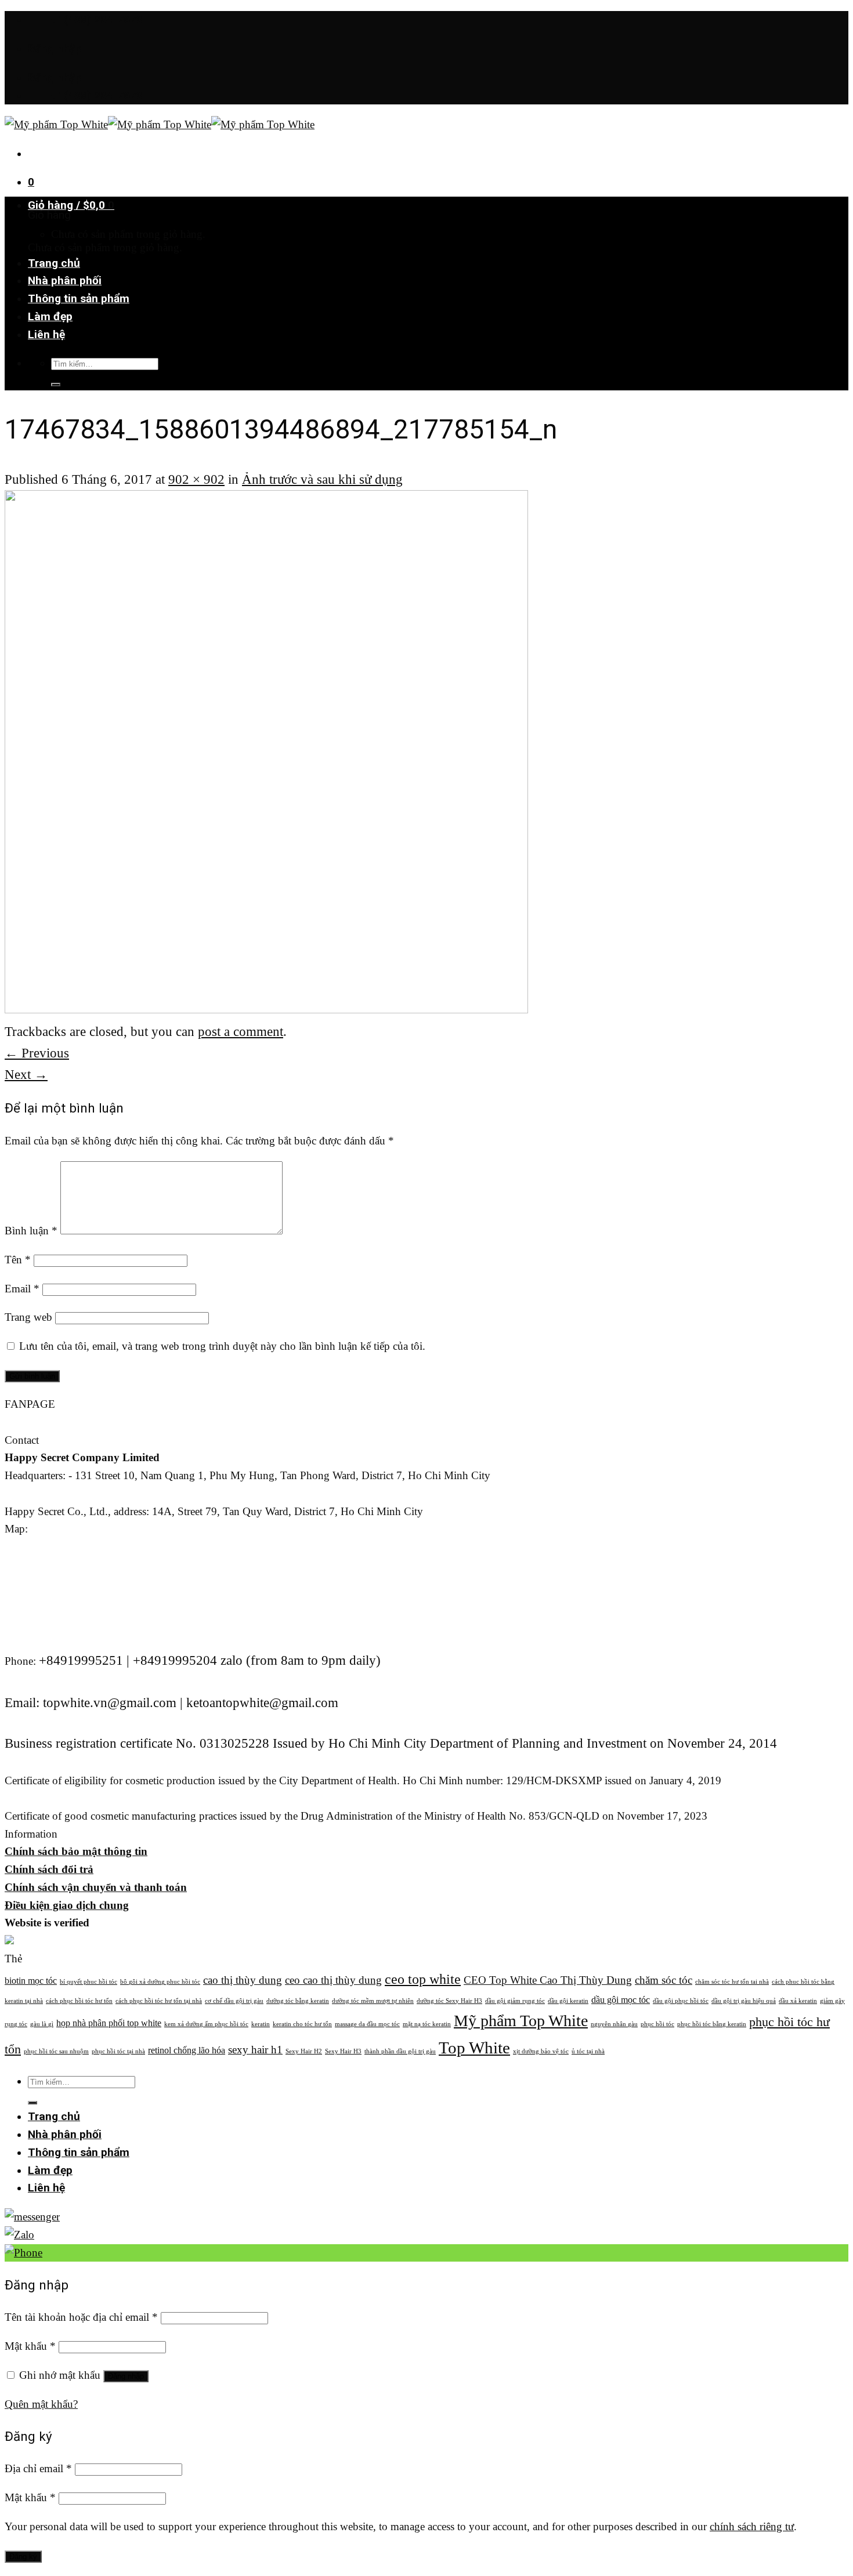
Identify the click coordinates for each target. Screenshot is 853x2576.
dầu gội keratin (568, 2001)
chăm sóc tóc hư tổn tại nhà (732, 1982)
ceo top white (423, 1979)
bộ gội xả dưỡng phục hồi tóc (160, 1982)
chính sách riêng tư (752, 2526)
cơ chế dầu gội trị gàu (234, 2001)
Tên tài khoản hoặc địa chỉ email (81, 2317)
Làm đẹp (50, 316)
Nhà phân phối (65, 280)
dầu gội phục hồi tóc (681, 2001)
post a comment (241, 1031)
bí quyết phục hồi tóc (88, 1982)
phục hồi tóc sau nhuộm (56, 2051)
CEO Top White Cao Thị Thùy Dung (548, 1980)
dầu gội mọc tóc (621, 2000)
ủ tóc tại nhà (588, 2051)
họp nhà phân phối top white (109, 2023)
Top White (474, 2048)
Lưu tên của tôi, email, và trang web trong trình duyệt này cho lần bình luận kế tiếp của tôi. (222, 1346)
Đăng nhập (126, 2376)
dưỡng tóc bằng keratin (298, 2001)
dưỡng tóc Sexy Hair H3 (449, 2001)
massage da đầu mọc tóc (367, 2024)
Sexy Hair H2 (304, 2051)
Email (22, 1289)
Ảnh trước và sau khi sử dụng (322, 479)
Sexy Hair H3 (343, 2051)
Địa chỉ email (38, 2468)
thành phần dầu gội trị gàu (400, 2051)
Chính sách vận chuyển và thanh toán (96, 1887)
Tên (18, 1260)
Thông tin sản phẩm (79, 298)
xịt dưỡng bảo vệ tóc (541, 2051)
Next (26, 1074)
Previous (37, 1053)
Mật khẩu (30, 2346)
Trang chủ (54, 263)
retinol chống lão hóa (187, 2050)
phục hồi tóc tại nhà (118, 2051)
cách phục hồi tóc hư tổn (79, 2001)
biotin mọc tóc (31, 1981)
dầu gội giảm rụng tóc (515, 2001)
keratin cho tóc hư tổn (302, 2024)
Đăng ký (23, 2557)
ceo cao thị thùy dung (333, 1980)
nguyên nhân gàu (614, 2024)
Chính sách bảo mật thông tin (76, 1851)
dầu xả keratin (798, 2001)
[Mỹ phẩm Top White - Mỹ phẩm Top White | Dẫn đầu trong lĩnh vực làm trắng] (160, 124)
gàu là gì (42, 2024)
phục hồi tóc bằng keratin (712, 2024)
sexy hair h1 (255, 2050)
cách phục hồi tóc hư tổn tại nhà (159, 2001)
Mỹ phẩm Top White (521, 2021)
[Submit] (56, 385)
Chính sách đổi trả (49, 1869)
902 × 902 (196, 479)
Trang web (28, 1317)
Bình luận (31, 1231)
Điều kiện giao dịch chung (67, 1905)
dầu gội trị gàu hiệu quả (744, 2001)
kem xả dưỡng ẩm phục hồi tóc (206, 2024)
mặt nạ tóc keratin (427, 2024)
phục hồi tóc (657, 2024)
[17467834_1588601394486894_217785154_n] (266, 1008)
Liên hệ (46, 334)
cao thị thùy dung (243, 1980)
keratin (261, 2024)
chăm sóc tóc (664, 1980)
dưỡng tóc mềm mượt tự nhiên (373, 2001)
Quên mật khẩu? (41, 2404)
